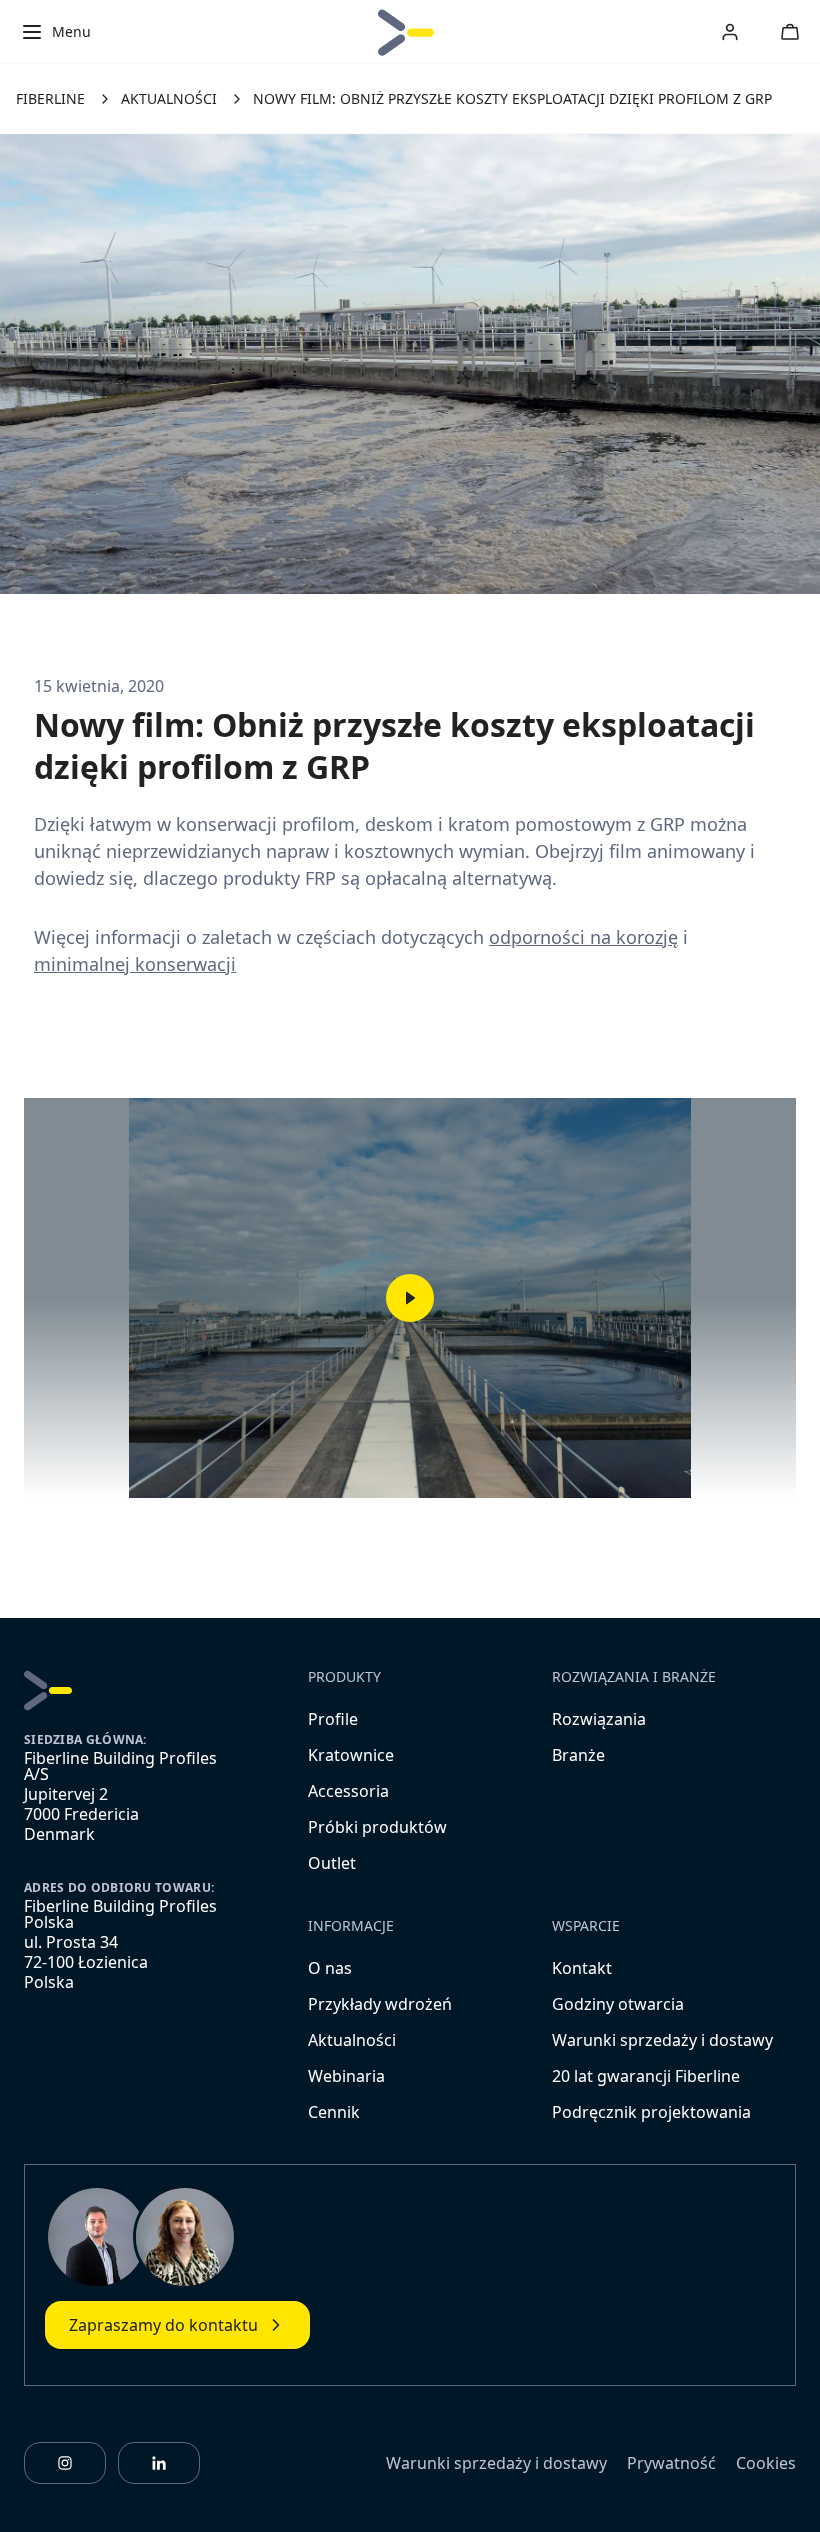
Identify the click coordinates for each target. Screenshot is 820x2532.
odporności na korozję (583, 937)
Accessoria (348, 1791)
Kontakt (582, 1968)
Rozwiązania (599, 1719)
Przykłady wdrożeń (380, 2004)
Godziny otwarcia (618, 2004)
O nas (330, 1968)
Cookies (766, 2463)
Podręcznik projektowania (651, 2112)
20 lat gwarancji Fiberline (646, 2076)
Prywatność (671, 2463)
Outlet (332, 1863)
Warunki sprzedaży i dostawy (662, 2040)
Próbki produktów (377, 1827)
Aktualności (352, 2040)
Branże (578, 1755)
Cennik (334, 2112)
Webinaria (346, 2076)
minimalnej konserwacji (135, 964)
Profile (333, 1719)
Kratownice (351, 1755)
